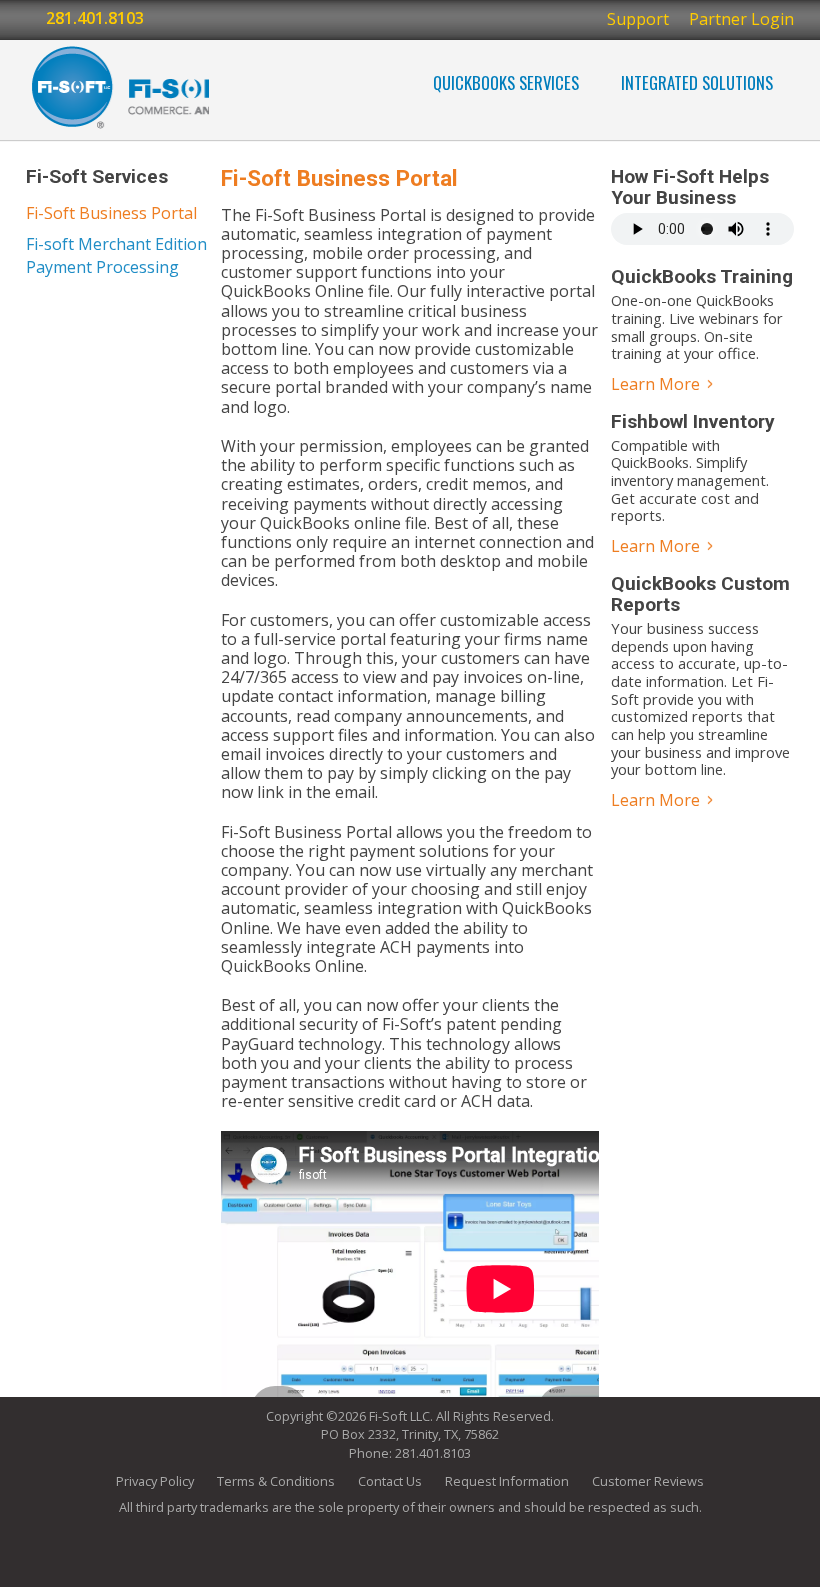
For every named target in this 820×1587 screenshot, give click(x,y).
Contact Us (390, 1481)
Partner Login (741, 19)
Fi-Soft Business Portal (111, 213)
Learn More (657, 384)
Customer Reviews (648, 1481)
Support (638, 19)
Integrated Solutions (697, 82)
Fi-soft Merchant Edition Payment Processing (116, 255)
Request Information (507, 1481)
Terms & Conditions (276, 1481)
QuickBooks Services (506, 82)
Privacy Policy (155, 1481)
